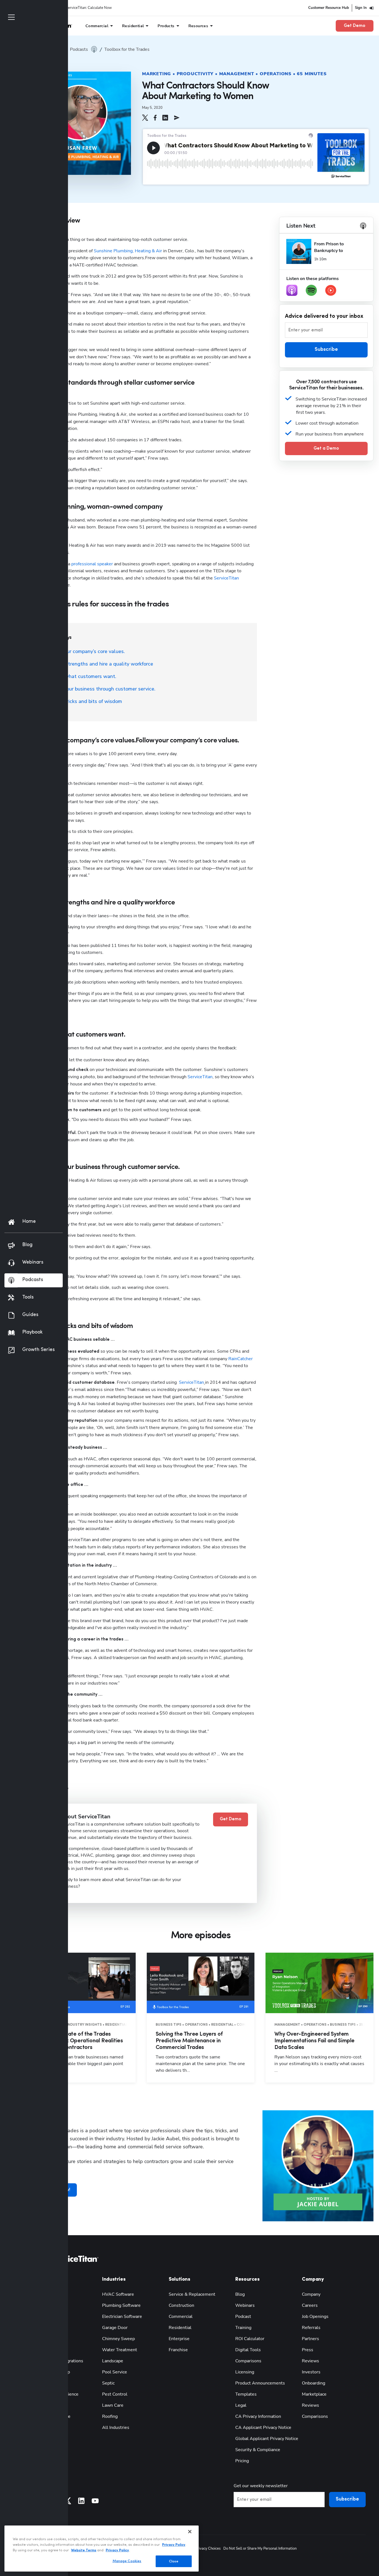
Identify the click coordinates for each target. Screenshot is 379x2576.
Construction (181, 2305)
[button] (145, 118)
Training (243, 2328)
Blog (240, 2294)
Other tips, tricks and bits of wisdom (80, 701)
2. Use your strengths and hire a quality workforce (96, 664)
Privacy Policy (174, 2545)
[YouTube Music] (331, 290)
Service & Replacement (192, 2294)
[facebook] (155, 118)
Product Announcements (260, 2383)
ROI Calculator (250, 2339)
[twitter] (145, 118)
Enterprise (179, 2339)
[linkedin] (165, 118)
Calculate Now (100, 8)
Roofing (110, 2416)
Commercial (181, 2317)
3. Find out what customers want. (78, 676)
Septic (108, 2383)
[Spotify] (311, 290)
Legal (241, 2405)
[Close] (190, 2532)
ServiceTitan (226, 578)
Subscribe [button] (326, 350)
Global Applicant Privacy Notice (267, 2439)
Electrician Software (122, 2317)
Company (311, 2294)
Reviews (310, 2361)
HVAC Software (118, 2294)
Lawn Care (113, 2405)
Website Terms (84, 2550)
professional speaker (92, 564)
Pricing (242, 2461)
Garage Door (115, 2328)
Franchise (178, 2350)
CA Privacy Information (258, 2416)
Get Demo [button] (355, 26)
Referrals (311, 2328)
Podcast (243, 2317)
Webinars (245, 2305)
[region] (102, 2549)
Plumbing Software (121, 2305)
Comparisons (248, 2361)
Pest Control (115, 2394)
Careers (310, 2305)
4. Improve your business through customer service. (97, 689)
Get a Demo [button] (326, 448)
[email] (177, 118)
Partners (310, 2339)
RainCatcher (241, 1359)
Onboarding (314, 2383)
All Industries (116, 2428)
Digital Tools (248, 2350)
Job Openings (315, 2317)
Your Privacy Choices (204, 2549)
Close (174, 2561)
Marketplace (314, 2394)
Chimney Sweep (118, 2339)
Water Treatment (120, 2350)
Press (308, 2350)
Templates (246, 2394)
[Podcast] (292, 290)
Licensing (245, 2372)
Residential (180, 2328)
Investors (311, 2372)
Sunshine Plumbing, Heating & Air (128, 251)
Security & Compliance (258, 2450)
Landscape (113, 2361)
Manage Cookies (127, 2561)
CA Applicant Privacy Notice (263, 2428)
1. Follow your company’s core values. (82, 651)
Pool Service (115, 2372)
